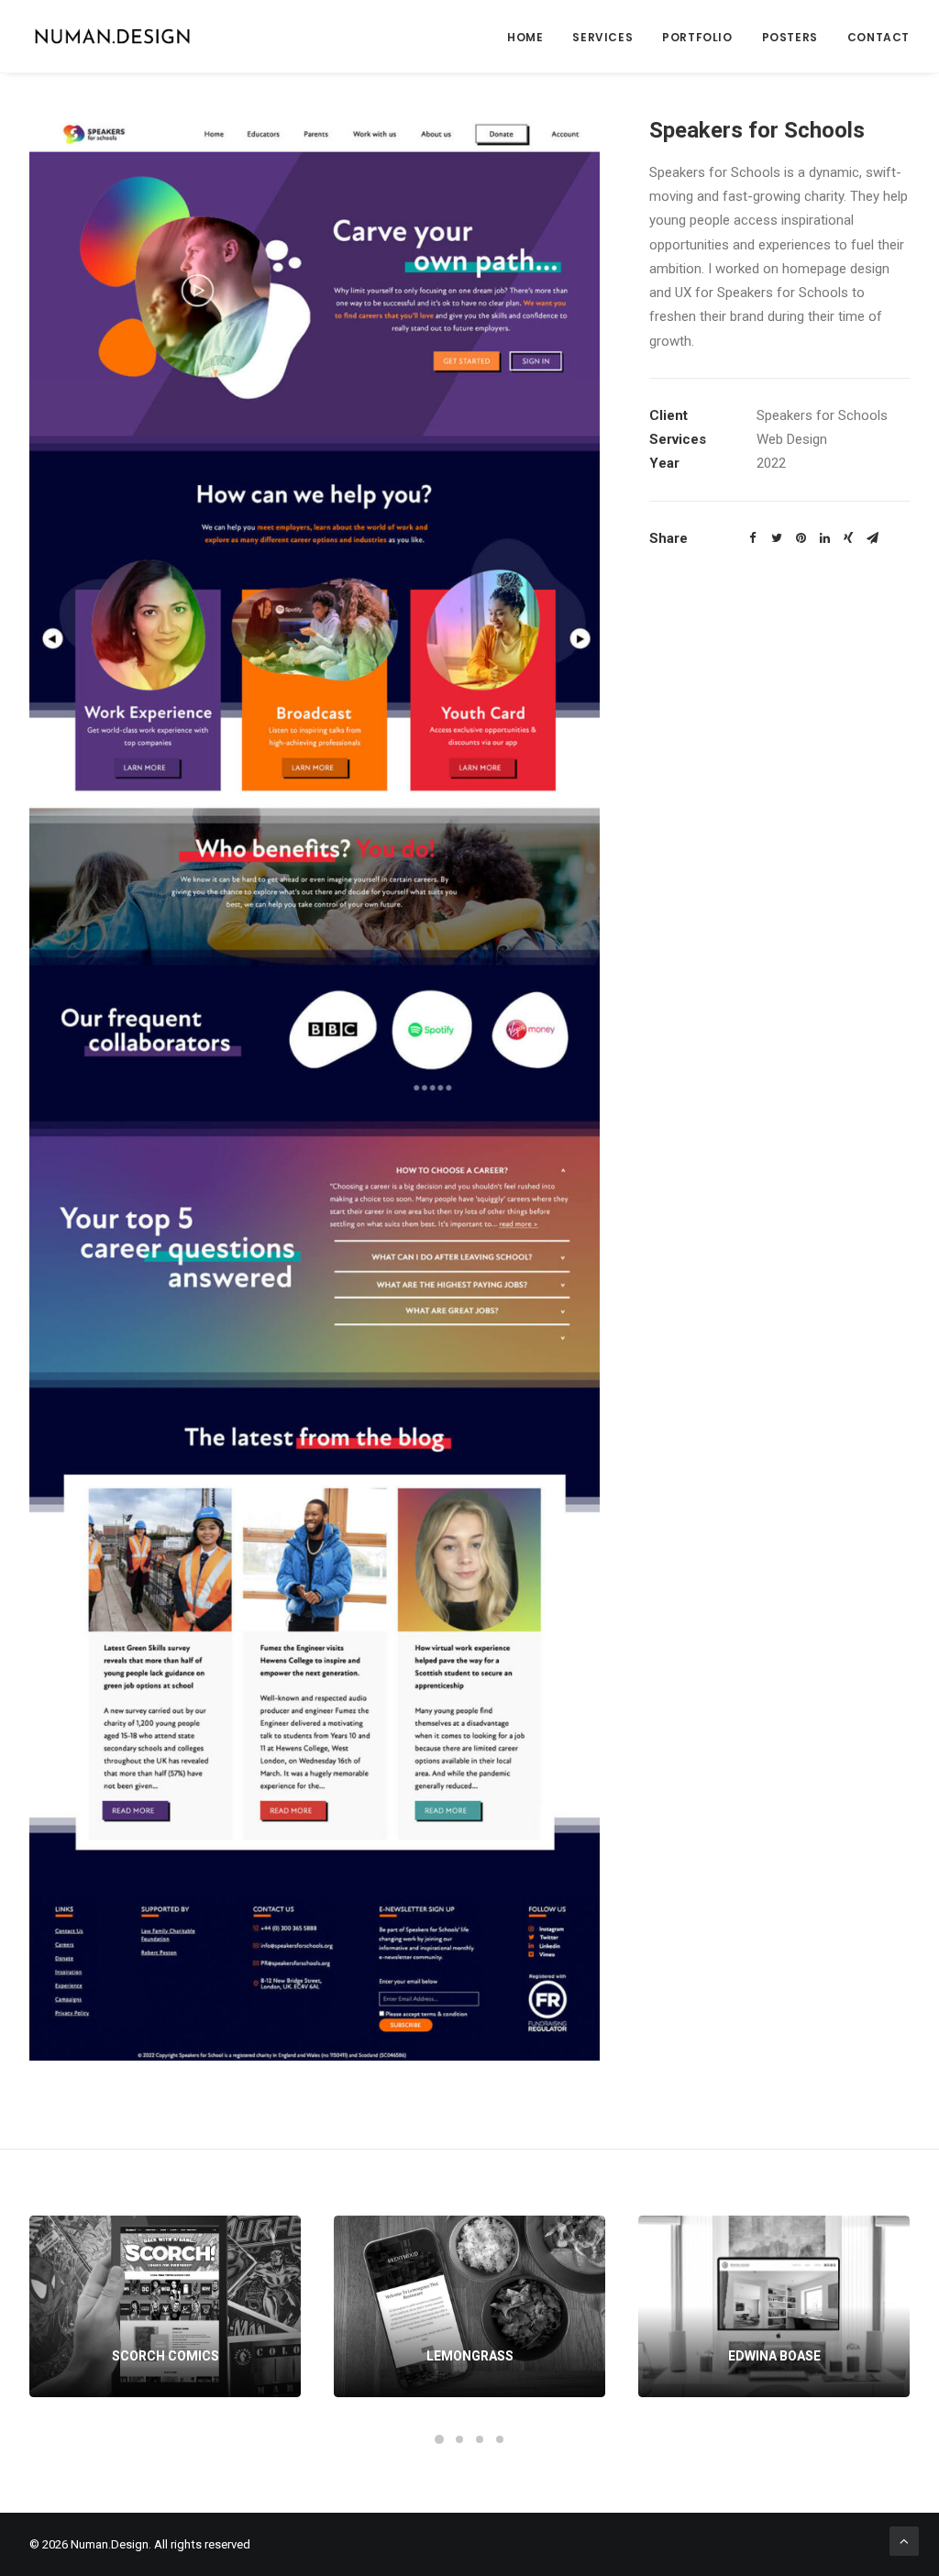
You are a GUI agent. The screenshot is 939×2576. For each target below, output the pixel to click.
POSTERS (790, 37)
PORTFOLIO (697, 37)
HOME (525, 37)
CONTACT (878, 37)
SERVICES (602, 37)
